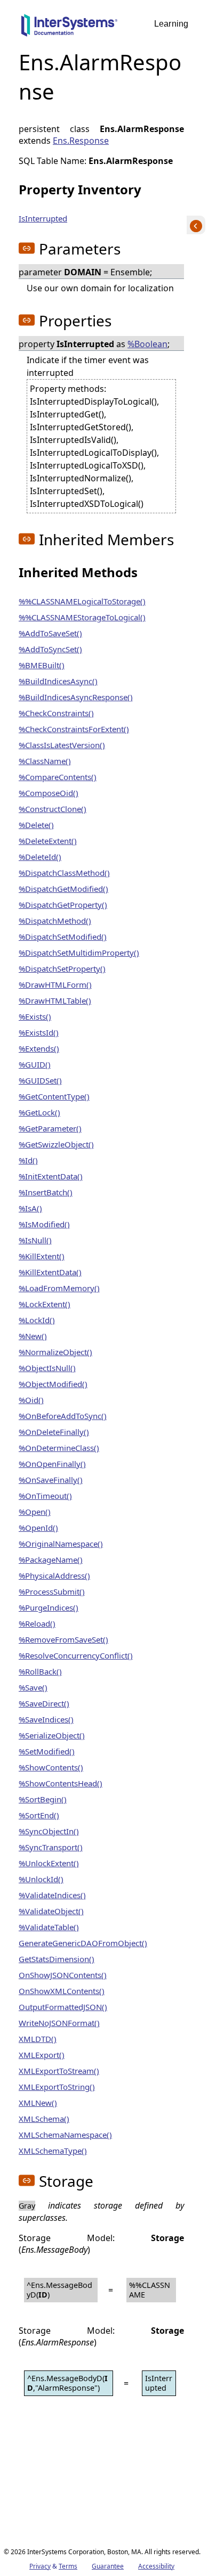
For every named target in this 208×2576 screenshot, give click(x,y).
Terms (68, 2566)
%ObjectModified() (53, 1384)
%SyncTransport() (51, 1847)
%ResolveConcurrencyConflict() (76, 1655)
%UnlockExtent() (49, 1863)
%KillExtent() (42, 1256)
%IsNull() (35, 1240)
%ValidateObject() (51, 1911)
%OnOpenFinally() (52, 1464)
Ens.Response (81, 141)
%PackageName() (51, 1560)
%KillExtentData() (50, 1272)
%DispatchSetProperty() (62, 969)
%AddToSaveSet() (50, 633)
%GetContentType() (54, 1096)
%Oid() (31, 1400)
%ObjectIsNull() (47, 1368)
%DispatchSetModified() (63, 937)
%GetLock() (39, 1112)
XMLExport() (42, 2055)
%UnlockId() (41, 1879)
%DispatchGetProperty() (63, 905)
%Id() (28, 1160)
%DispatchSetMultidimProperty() (79, 953)
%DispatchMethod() (55, 921)
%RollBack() (40, 1671)
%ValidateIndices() (52, 1895)
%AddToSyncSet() (50, 649)
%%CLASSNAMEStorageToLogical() (82, 617)
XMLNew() (38, 2103)
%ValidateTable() (49, 1927)
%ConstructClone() (53, 809)
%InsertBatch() (46, 1192)
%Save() (33, 1687)
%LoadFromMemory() (59, 1288)
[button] (27, 248)
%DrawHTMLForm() (55, 985)
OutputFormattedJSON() (63, 2007)
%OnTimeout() (45, 1496)
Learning (171, 24)
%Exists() (35, 1016)
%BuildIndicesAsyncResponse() (76, 697)
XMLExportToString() (57, 2087)
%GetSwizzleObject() (56, 1144)
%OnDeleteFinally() (54, 1432)
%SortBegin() (43, 1799)
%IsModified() (44, 1224)
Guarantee (108, 2566)
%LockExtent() (45, 1304)
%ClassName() (45, 761)
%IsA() (30, 1208)
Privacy (40, 2566)
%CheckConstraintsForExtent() (74, 729)
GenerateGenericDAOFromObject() (83, 1943)
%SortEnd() (39, 1815)
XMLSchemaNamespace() (65, 2135)
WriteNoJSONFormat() (59, 2023)
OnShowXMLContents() (62, 1991)
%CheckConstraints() (56, 713)
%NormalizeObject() (55, 1352)
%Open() (35, 1512)
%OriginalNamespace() (61, 1544)
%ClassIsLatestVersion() (62, 745)
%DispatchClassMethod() (64, 873)
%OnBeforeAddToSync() (63, 1416)
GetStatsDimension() (57, 1959)
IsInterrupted (43, 218)
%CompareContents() (58, 777)
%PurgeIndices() (49, 1607)
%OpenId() (38, 1528)
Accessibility (156, 2566)
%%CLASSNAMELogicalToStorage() (82, 601)
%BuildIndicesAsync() (58, 681)
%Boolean (147, 344)
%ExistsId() (39, 1032)
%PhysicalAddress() (54, 1576)
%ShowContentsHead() (61, 1783)
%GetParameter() (50, 1128)
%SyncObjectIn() (49, 1831)
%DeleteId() (40, 857)
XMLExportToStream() (59, 2071)
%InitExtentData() (51, 1176)
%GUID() (35, 1064)
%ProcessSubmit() (52, 1591)
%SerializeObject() (52, 1735)
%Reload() (37, 1623)
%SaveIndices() (46, 1719)
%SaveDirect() (44, 1703)
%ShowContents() (51, 1767)
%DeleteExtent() (48, 841)
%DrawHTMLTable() (55, 1000)
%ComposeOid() (49, 793)
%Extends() (39, 1048)
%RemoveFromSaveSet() (63, 1639)
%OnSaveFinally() (51, 1480)
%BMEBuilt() (42, 665)
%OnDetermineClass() (59, 1448)
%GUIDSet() (40, 1080)
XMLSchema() (44, 2119)
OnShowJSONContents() (63, 1975)
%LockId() (37, 1320)
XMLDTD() (38, 2039)
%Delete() (36, 825)
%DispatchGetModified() (63, 889)
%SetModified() (47, 1751)
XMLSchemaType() (53, 2151)
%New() (33, 1336)
